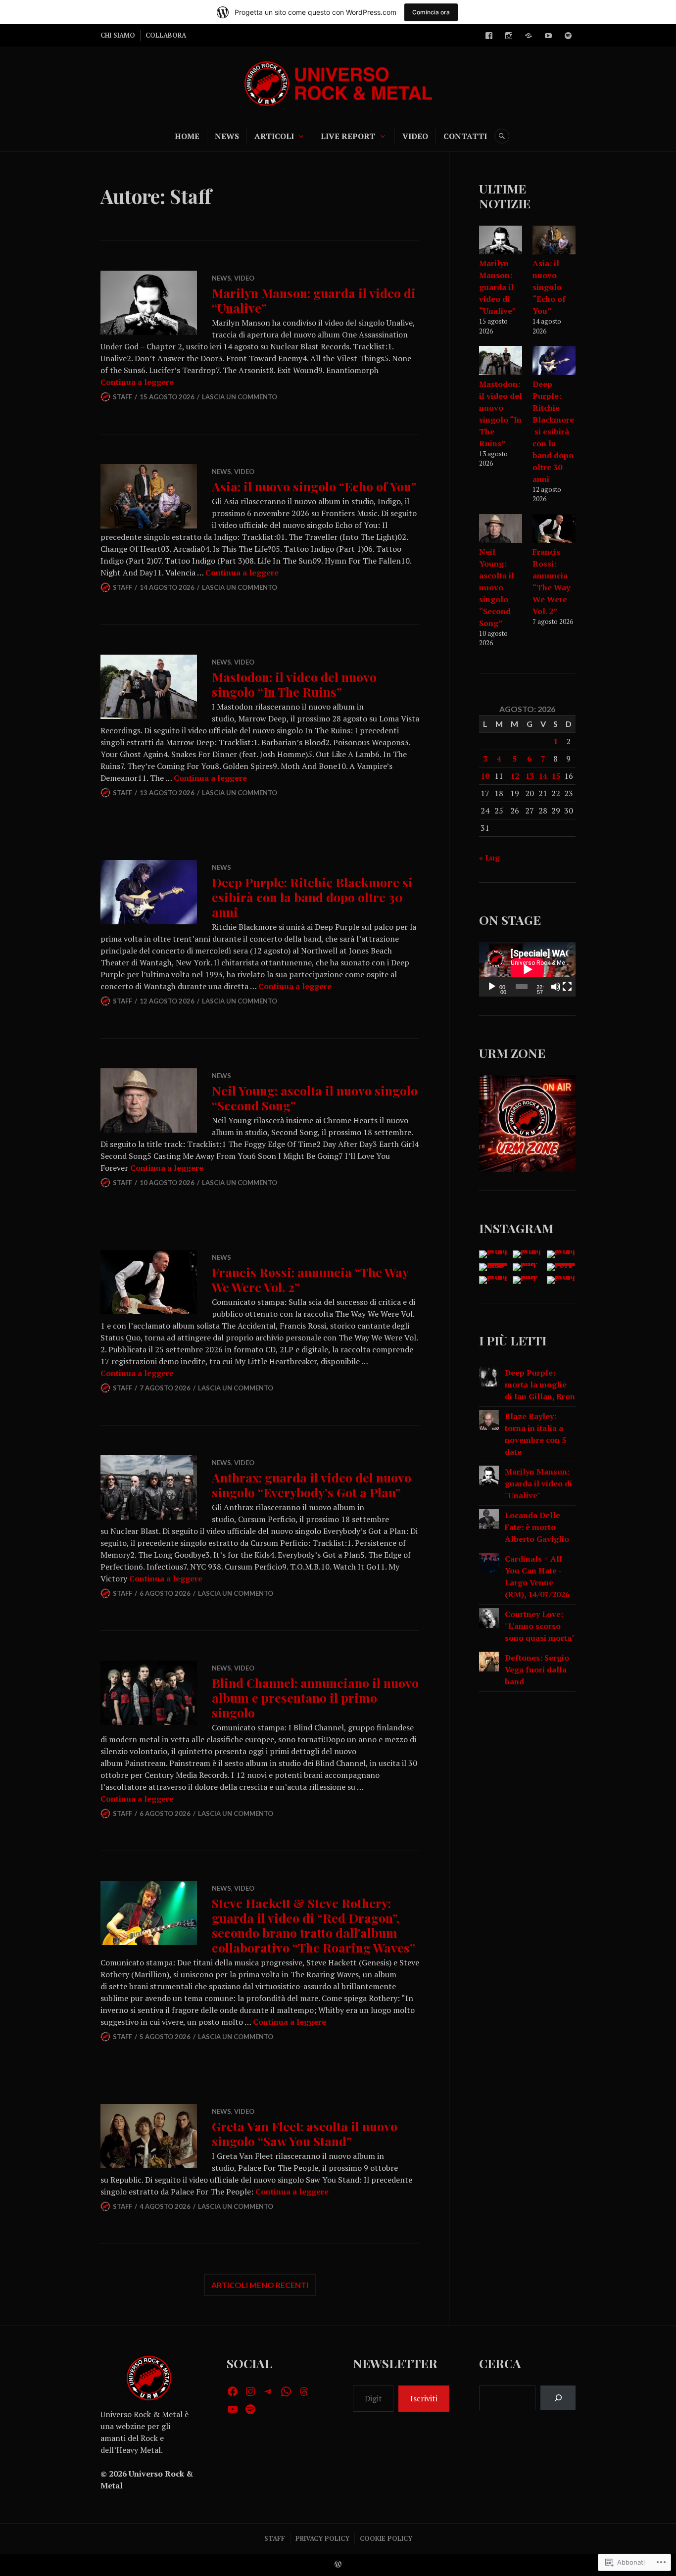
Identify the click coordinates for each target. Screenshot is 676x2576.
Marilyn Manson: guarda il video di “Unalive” (314, 300)
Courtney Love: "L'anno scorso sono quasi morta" (540, 1626)
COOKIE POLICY (386, 2538)
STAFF (275, 2538)
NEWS (227, 136)
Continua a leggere (137, 382)
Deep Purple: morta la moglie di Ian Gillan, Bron (540, 1384)
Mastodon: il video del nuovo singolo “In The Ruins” (294, 684)
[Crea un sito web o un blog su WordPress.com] (338, 2565)
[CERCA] (502, 136)
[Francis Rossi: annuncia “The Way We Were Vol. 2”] (554, 530)
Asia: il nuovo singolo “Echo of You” (314, 486)
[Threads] (304, 2391)
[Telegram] (529, 36)
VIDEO (415, 136)
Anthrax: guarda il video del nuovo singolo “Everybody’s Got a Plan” (312, 1485)
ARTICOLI (274, 136)
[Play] (492, 987)
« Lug (489, 858)
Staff (122, 397)
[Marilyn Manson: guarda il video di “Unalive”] (501, 241)
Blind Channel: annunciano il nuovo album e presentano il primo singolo (315, 1697)
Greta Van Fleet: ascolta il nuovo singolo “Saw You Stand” (305, 2133)
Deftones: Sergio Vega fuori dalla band (537, 1670)
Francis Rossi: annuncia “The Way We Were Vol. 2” (310, 1279)
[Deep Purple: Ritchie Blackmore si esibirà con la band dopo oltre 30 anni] (554, 362)
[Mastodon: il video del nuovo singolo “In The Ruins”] (501, 362)
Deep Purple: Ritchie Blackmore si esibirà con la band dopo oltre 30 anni (312, 897)
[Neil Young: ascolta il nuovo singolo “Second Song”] (501, 530)
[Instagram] (509, 36)
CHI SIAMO (118, 35)
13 (530, 776)
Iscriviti (424, 2398)
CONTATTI (465, 136)
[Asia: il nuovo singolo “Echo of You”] (554, 241)
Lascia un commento (240, 397)
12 (515, 776)
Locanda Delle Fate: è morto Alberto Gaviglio (537, 1527)
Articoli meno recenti (260, 2285)
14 (543, 776)
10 (485, 776)
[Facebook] (489, 36)
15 (556, 776)
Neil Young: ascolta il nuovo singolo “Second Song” (315, 1098)
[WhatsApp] (286, 2391)
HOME (187, 136)
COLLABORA (166, 35)
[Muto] (556, 987)
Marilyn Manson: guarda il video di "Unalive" (538, 1483)
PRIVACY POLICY (322, 2538)
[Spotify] (568, 36)
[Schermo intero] (567, 987)
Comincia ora (431, 12)
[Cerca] (558, 2398)
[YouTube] (548, 36)
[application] (527, 969)
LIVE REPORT (348, 136)
